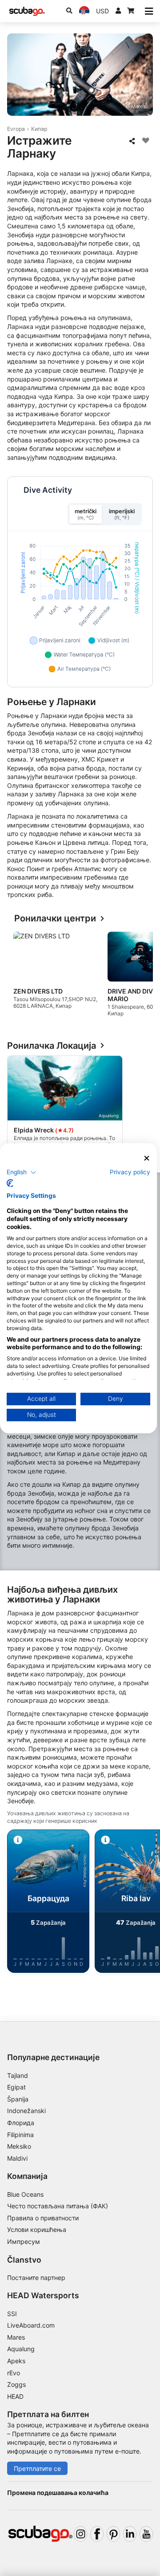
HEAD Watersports (43, 2295)
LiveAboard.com (31, 2325)
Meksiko (19, 2146)
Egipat (16, 2087)
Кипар (39, 129)
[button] (22, 1172)
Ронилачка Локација (52, 1046)
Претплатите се (37, 2468)
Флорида (21, 2123)
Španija (18, 2099)
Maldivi (17, 2158)
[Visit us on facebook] (97, 2534)
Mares (16, 2337)
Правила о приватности (43, 2218)
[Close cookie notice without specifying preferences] (147, 1158)
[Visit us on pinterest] (113, 2534)
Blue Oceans (25, 2194)
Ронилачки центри (55, 919)
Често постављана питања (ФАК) (58, 2206)
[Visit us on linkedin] (130, 2534)
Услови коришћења (37, 2229)
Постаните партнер (36, 2278)
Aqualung (21, 2349)
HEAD (15, 2396)
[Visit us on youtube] (146, 2534)
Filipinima (20, 2135)
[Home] (27, 11)
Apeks (16, 2361)
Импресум (24, 2241)
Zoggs (16, 2384)
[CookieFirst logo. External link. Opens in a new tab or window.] (10, 1183)
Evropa (16, 129)
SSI (12, 2314)
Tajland (18, 2075)
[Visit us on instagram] (80, 2534)
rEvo (14, 2373)
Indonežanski (26, 2111)
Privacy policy (130, 1172)
